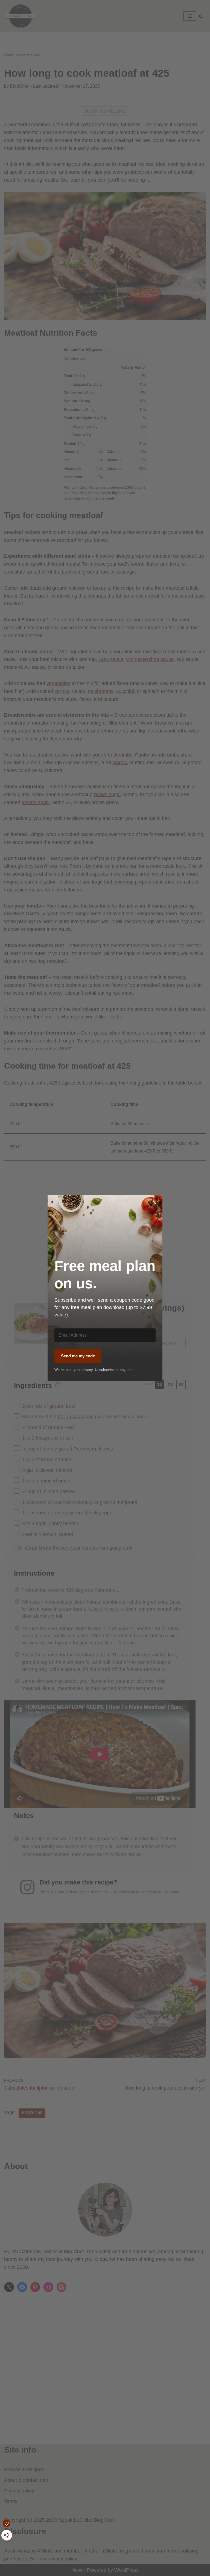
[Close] (155, 1203)
